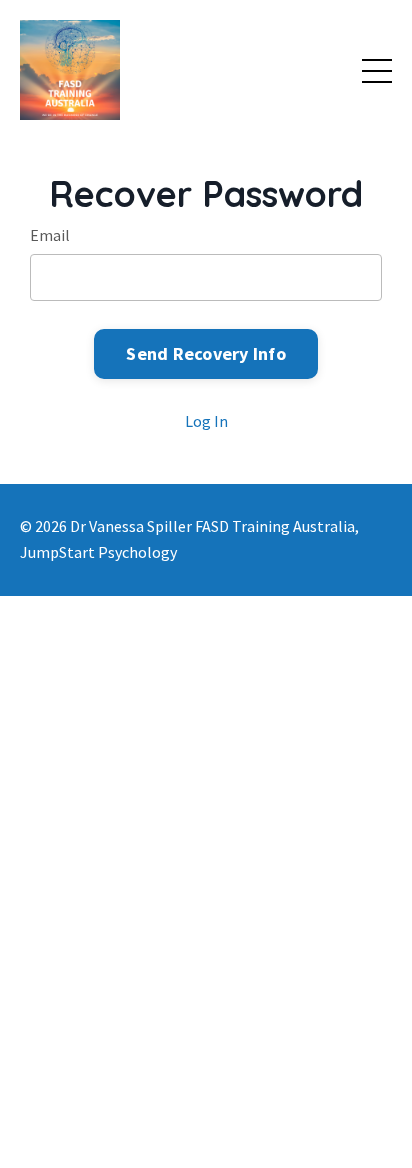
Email (50, 235)
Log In (206, 421)
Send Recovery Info (206, 353)
